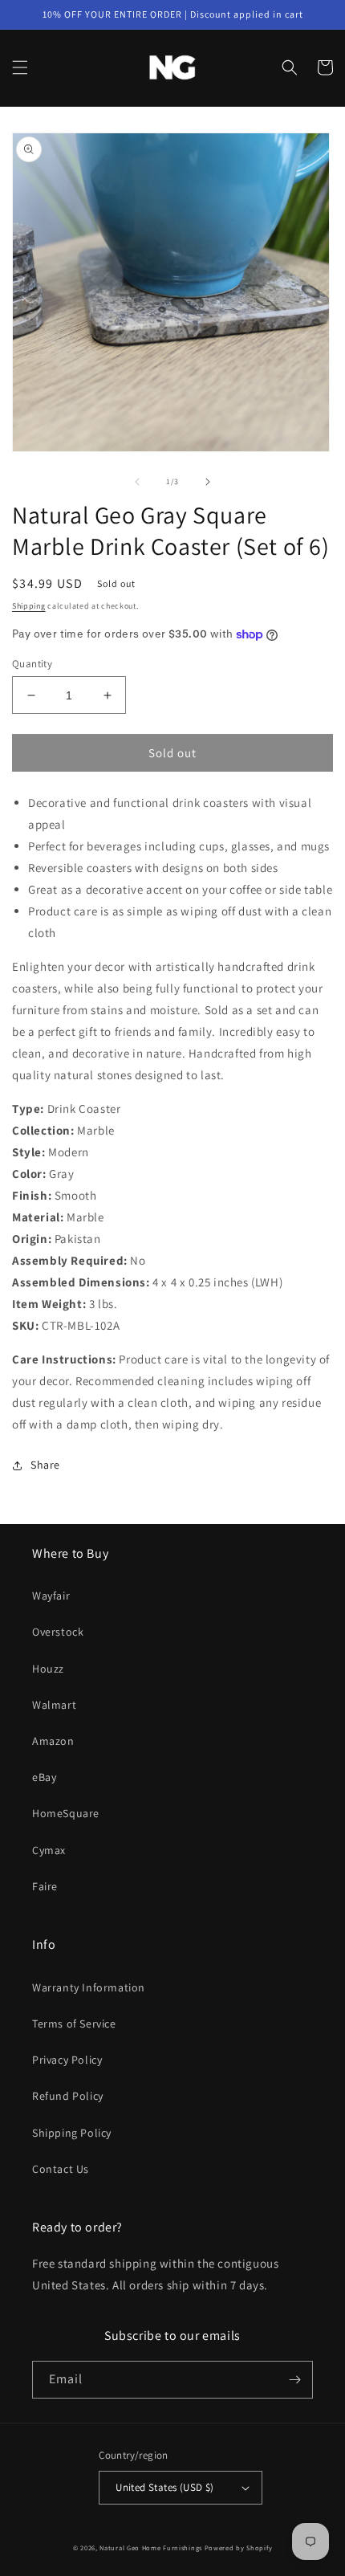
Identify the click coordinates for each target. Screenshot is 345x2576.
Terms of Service (74, 2024)
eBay (44, 1777)
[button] (20, 67)
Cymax (49, 1850)
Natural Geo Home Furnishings (151, 2547)
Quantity (32, 664)
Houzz (48, 1669)
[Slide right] (208, 482)
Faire (45, 1886)
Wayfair (51, 1596)
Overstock (58, 1632)
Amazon (53, 1741)
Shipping (29, 606)
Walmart (54, 1705)
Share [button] (45, 1465)
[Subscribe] (294, 2380)
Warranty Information (89, 1987)
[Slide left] (137, 482)
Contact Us (61, 2169)
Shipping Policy (72, 2133)
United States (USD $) (164, 2487)
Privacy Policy (67, 2060)
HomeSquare (66, 1813)
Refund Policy (68, 2096)
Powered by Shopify (239, 2547)
